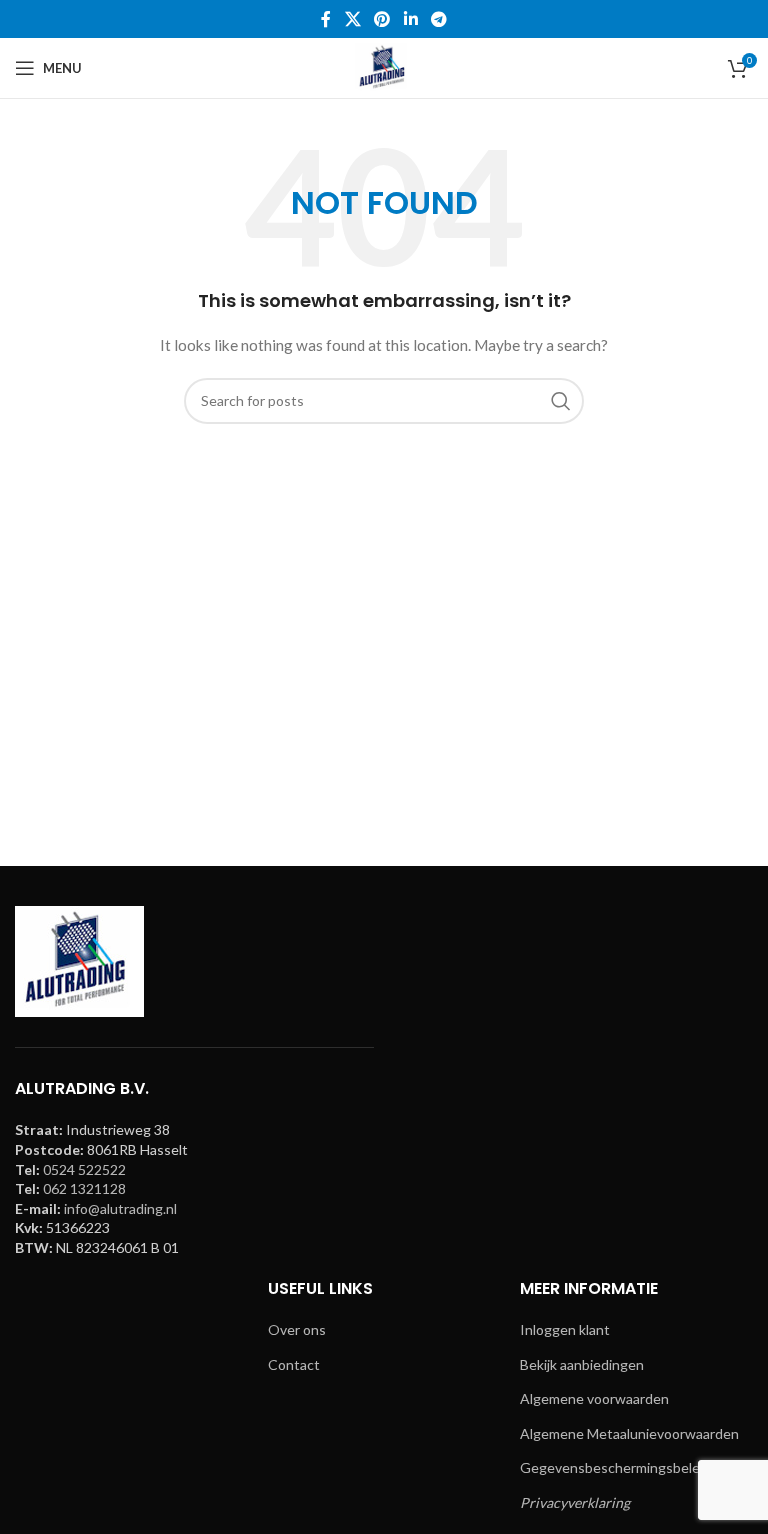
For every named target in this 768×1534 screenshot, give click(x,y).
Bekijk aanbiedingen (582, 1364)
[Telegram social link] (438, 19)
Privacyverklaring (575, 1502)
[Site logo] (384, 66)
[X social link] (352, 19)
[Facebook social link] (326, 19)
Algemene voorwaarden (594, 1398)
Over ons (297, 1329)
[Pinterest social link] (382, 19)
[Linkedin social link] (410, 19)
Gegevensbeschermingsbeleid (615, 1467)
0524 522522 (84, 1169)
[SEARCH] (561, 401)
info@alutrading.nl (120, 1208)
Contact (294, 1364)
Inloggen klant (565, 1329)
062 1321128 (84, 1188)
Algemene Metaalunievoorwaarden (629, 1433)
